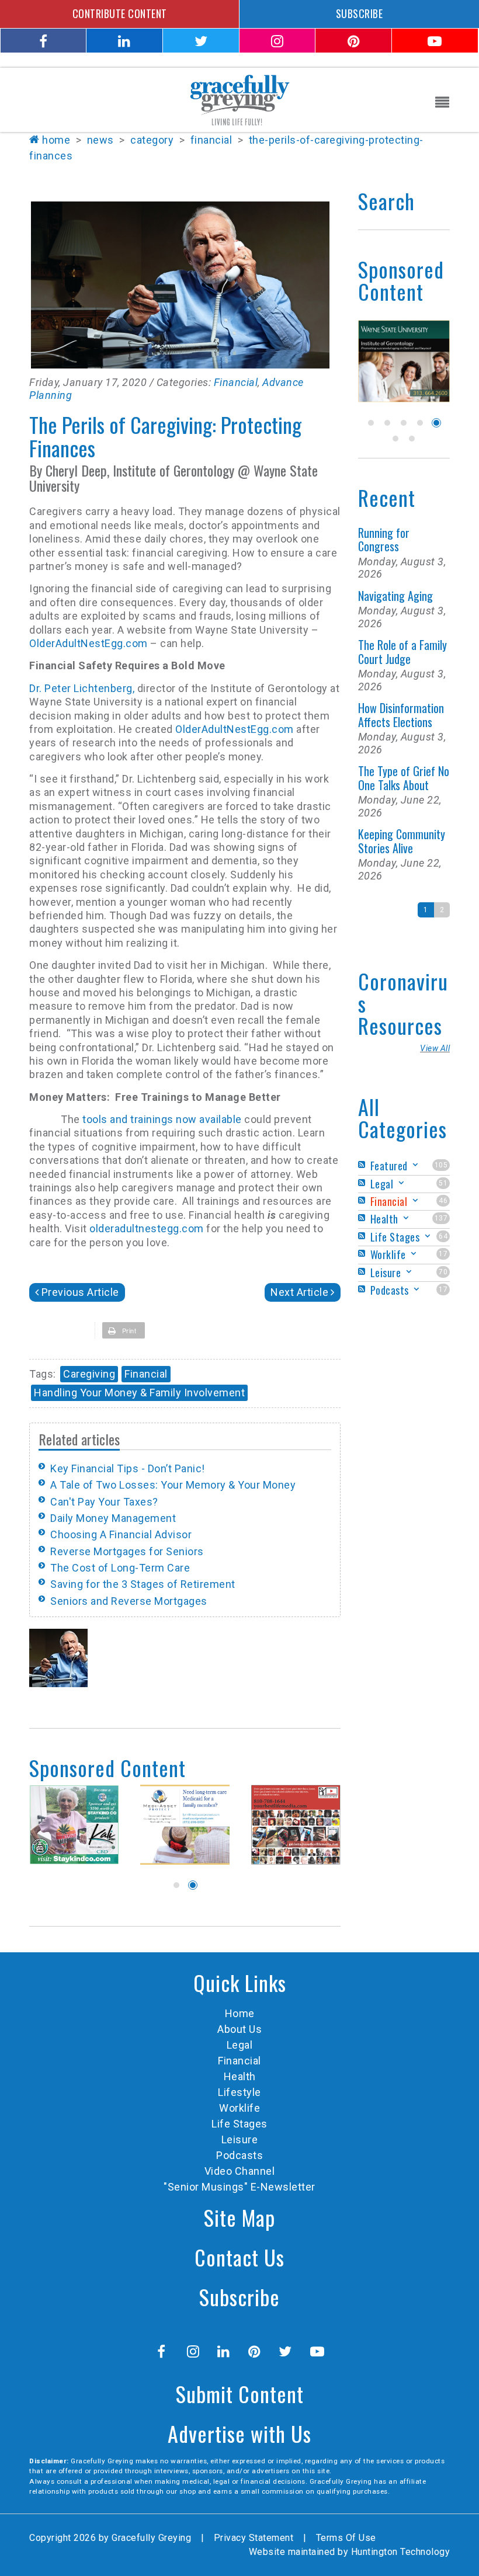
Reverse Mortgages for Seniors (127, 1551)
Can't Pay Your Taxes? (104, 1502)
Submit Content (240, 2394)
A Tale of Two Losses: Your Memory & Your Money (173, 1485)
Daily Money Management (113, 1518)
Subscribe (239, 2297)
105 (441, 1165)
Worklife (239, 2108)
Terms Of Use (346, 2538)
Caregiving (89, 1374)
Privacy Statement (254, 2538)
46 (443, 1201)
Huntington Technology (401, 2552)
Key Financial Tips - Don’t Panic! (128, 1468)
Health (240, 2076)
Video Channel (240, 2171)
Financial (236, 382)
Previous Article (80, 1292)
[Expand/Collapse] (415, 1165)
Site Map (239, 2217)
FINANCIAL (211, 140)
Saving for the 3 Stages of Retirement (143, 1584)
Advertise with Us (239, 2433)
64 (443, 1236)
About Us (239, 2029)
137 (441, 1218)
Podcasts (239, 2155)
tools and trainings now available (162, 1119)
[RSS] (363, 1165)
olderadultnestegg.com (147, 1228)
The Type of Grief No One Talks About (404, 778)
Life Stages (239, 2124)
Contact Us (239, 2257)
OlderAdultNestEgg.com (88, 643)
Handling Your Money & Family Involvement (139, 1393)
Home (56, 140)
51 (443, 1183)
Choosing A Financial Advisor (121, 1534)
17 (443, 1254)
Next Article (299, 1292)
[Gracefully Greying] (239, 99)
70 (443, 1272)
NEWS (100, 140)
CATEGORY (152, 140)
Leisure (240, 2139)
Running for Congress (384, 539)
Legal (240, 2045)
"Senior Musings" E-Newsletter (239, 2187)
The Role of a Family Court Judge (402, 651)
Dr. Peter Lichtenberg (81, 688)
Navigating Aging (395, 596)
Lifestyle (239, 2092)
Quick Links (240, 1982)
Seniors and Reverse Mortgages (129, 1601)
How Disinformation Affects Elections (401, 715)
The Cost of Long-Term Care (120, 1568)
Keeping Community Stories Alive (402, 841)
